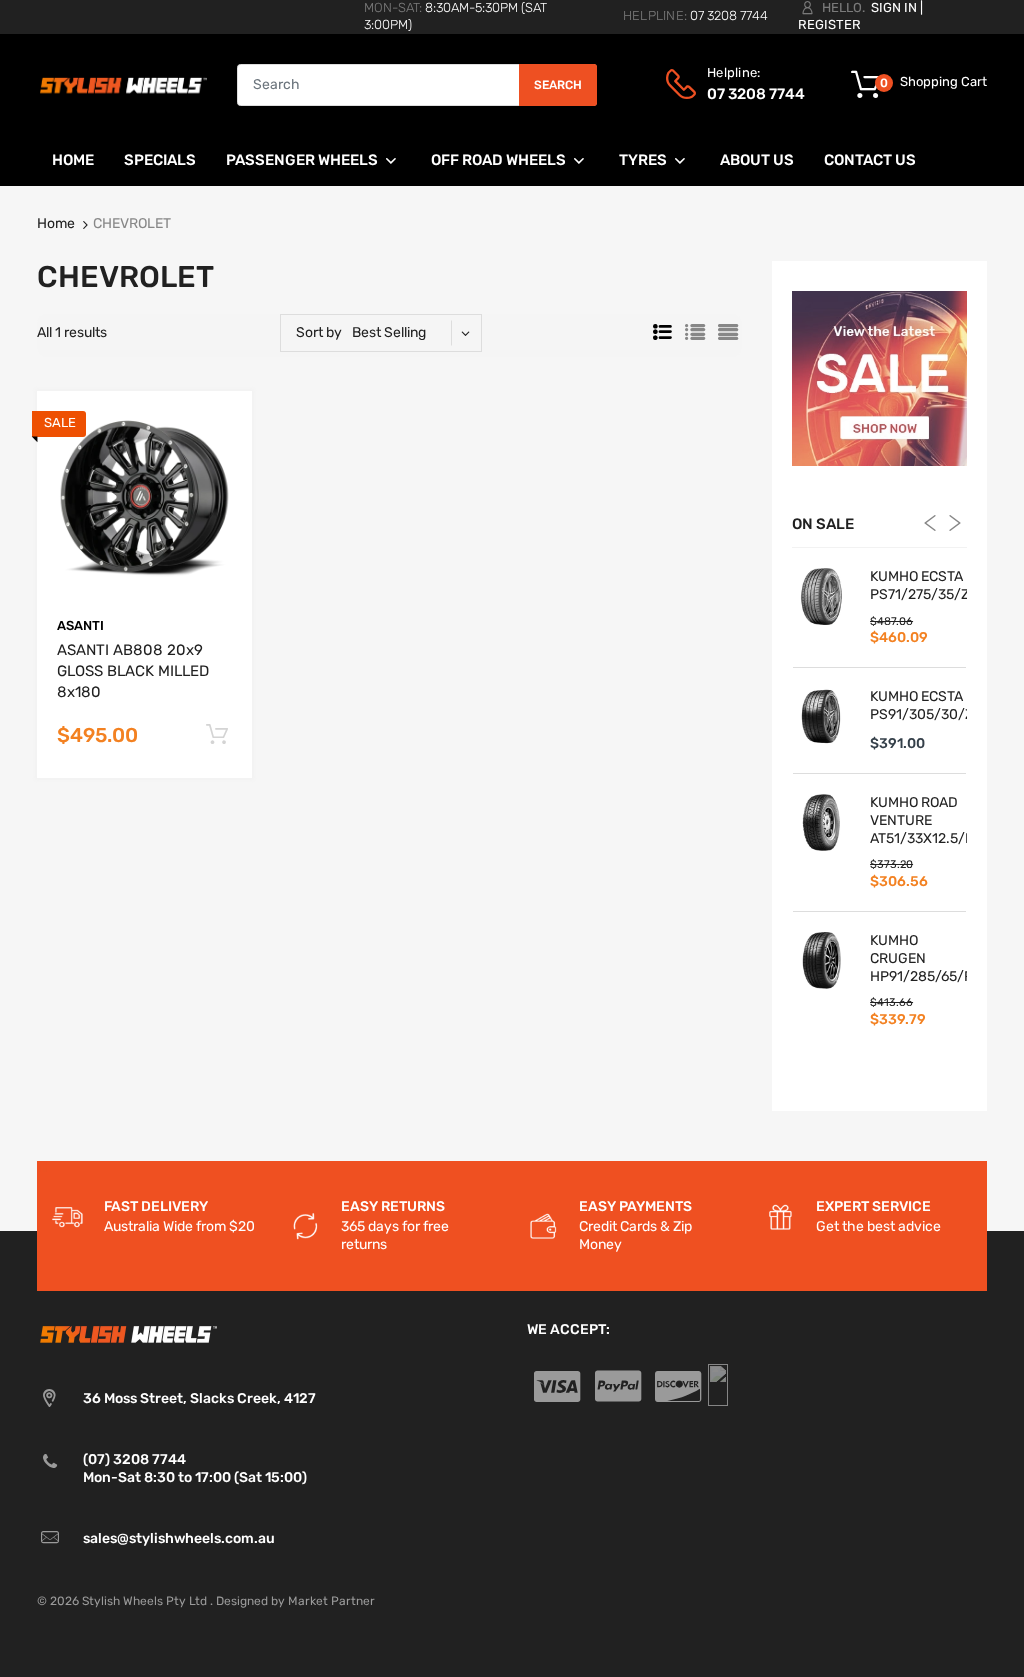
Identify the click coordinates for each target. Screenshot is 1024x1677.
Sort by (319, 332)
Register (829, 24)
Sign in (894, 7)
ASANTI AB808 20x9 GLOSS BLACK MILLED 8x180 (133, 671)
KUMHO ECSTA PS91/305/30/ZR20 (918, 705)
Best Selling (389, 332)
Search (558, 85)
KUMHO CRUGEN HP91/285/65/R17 (918, 958)
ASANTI (80, 625)
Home (56, 223)
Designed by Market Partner (295, 1601)
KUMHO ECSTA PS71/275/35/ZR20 (918, 585)
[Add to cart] (216, 735)
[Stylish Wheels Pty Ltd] (122, 83)
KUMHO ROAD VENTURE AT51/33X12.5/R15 (918, 820)
